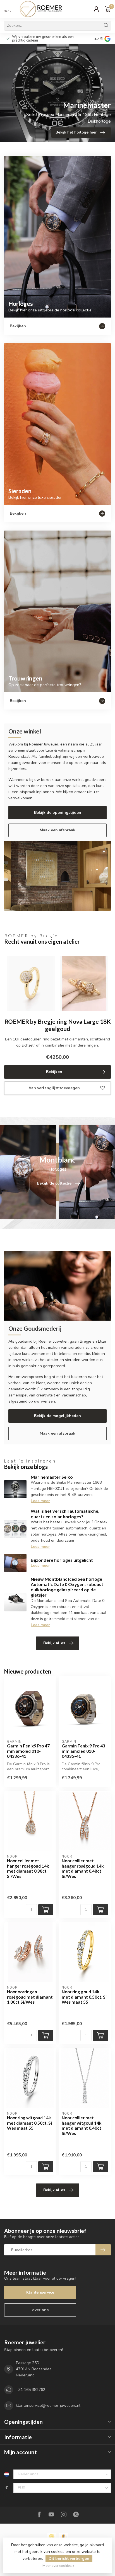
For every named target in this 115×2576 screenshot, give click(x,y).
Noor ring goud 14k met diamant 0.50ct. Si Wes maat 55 (84, 1997)
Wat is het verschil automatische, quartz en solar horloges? (65, 1514)
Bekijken (54, 1072)
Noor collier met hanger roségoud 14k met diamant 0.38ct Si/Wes (28, 1868)
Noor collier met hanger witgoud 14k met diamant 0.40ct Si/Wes (82, 2125)
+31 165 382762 (31, 2390)
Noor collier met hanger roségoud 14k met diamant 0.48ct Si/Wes (83, 1868)
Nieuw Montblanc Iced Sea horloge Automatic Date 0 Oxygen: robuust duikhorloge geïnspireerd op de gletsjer (67, 1587)
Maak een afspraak (57, 830)
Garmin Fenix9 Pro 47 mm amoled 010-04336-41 (28, 1751)
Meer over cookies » (58, 2566)
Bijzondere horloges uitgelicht (62, 1560)
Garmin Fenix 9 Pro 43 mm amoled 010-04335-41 (83, 1751)
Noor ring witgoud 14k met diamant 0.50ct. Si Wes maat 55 (29, 2123)
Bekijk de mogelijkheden (57, 1416)
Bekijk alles (54, 1643)
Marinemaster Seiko (52, 1477)
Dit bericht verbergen (69, 2559)
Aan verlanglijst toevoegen (54, 1088)
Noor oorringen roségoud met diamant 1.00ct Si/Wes (30, 1997)
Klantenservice (40, 2292)
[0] (108, 9)
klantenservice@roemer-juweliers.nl (48, 2406)
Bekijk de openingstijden (58, 813)
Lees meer (40, 1501)
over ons (40, 2310)
